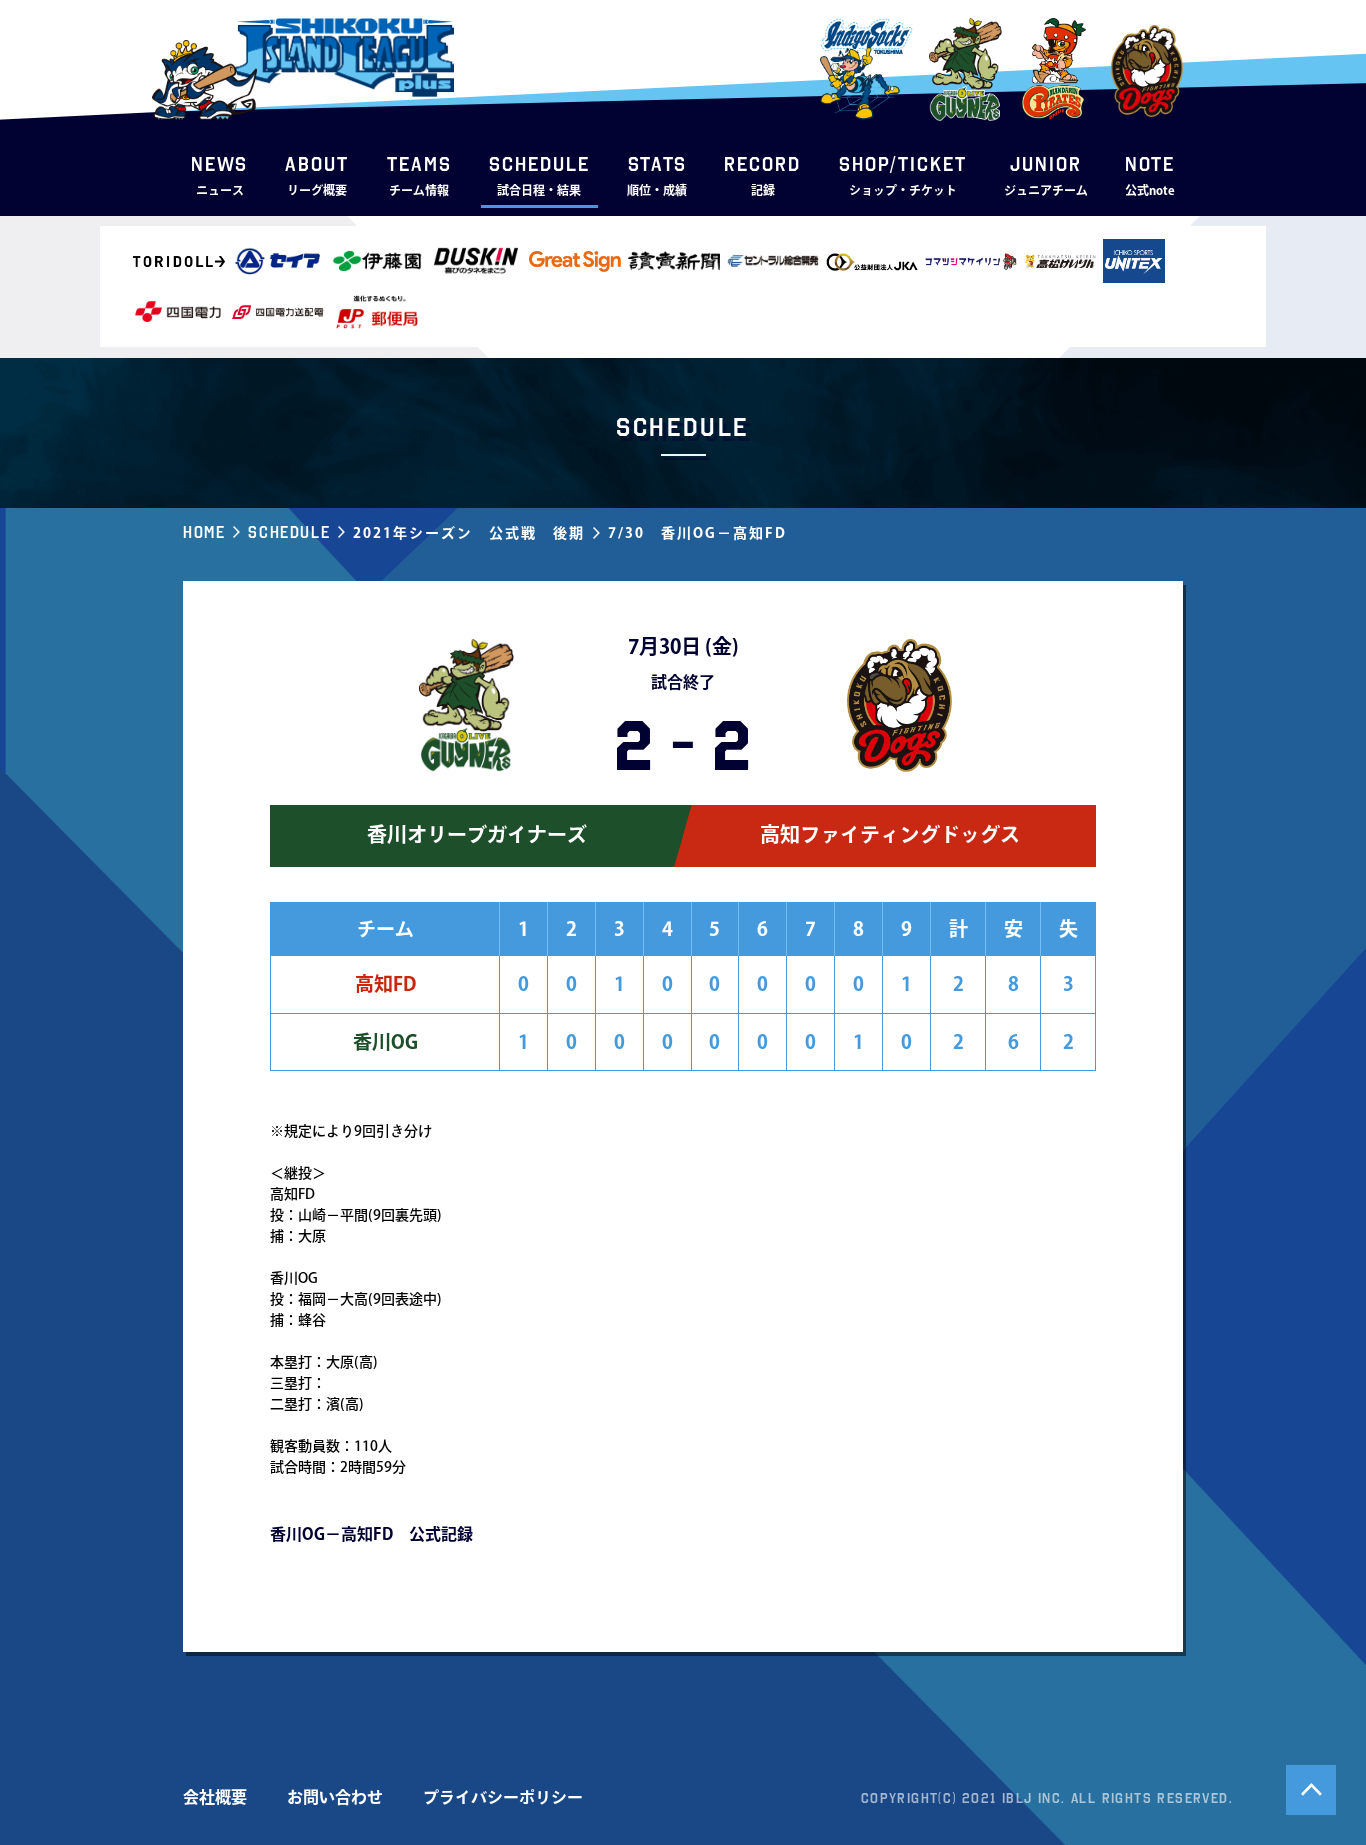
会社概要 (215, 1797)
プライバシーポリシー (503, 1797)
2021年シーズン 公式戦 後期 (469, 533)
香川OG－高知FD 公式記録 (371, 1534)
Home (204, 532)
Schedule (289, 532)
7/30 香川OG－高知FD (697, 533)
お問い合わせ (335, 1797)
